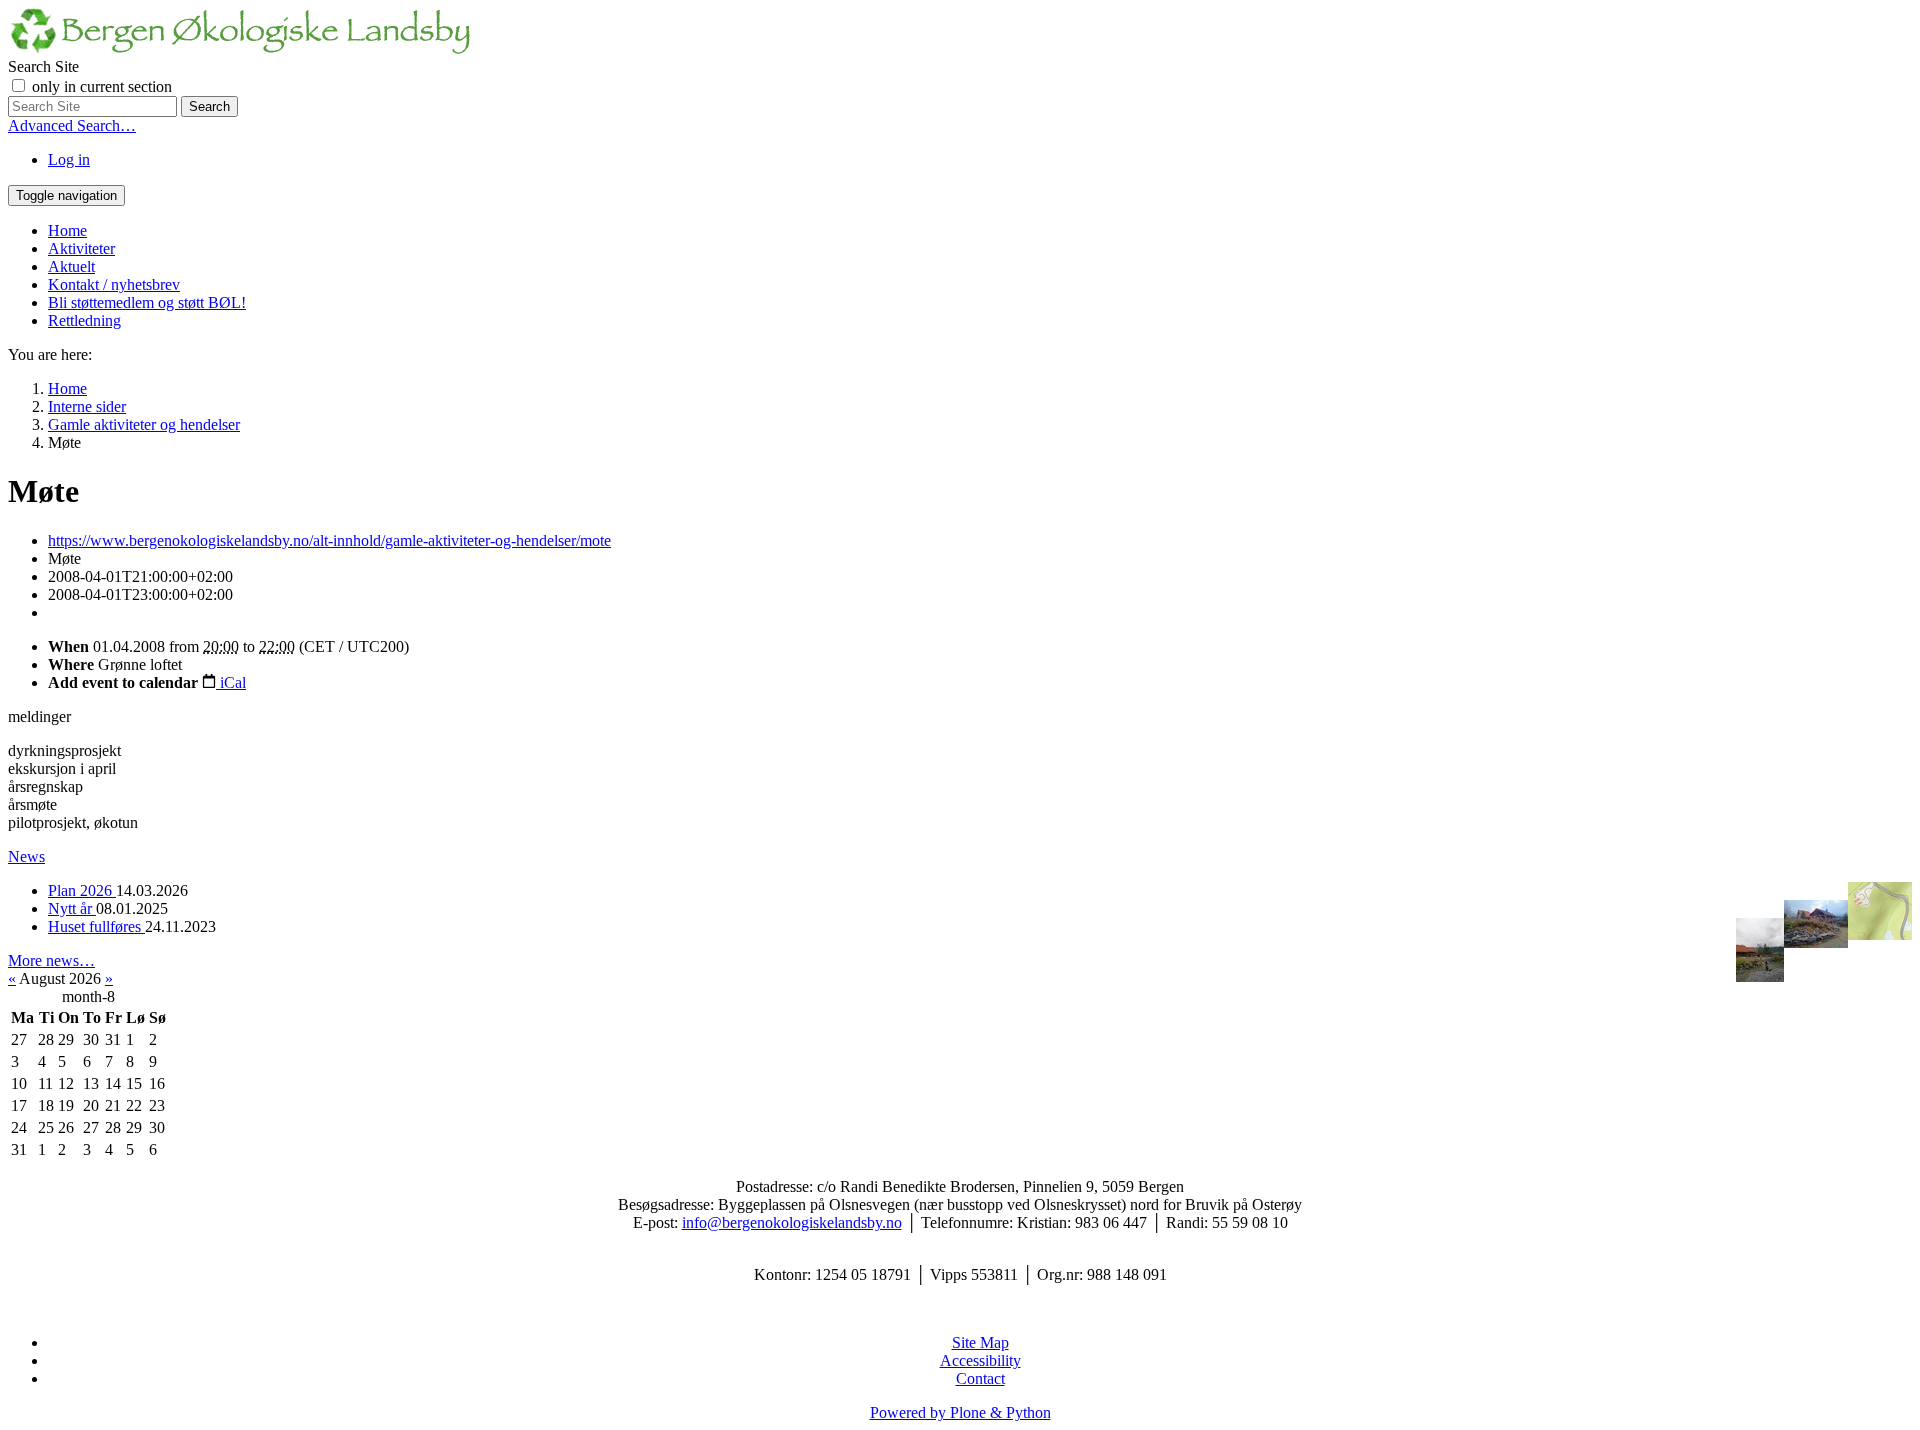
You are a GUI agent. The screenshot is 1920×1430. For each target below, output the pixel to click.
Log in (69, 159)
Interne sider (87, 406)
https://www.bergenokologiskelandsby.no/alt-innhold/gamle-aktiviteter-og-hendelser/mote (329, 540)
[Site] (239, 48)
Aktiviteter (81, 248)
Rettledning (84, 320)
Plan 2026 (82, 890)
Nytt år (72, 908)
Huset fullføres (96, 926)
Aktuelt (71, 266)
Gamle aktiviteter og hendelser (144, 424)
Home (67, 230)
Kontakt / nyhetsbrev (114, 284)
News (26, 856)
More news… (51, 960)
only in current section (102, 86)
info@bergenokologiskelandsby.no (792, 1222)
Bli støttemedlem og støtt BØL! (147, 302)
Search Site (43, 66)
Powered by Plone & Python (960, 1412)
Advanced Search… (72, 125)
